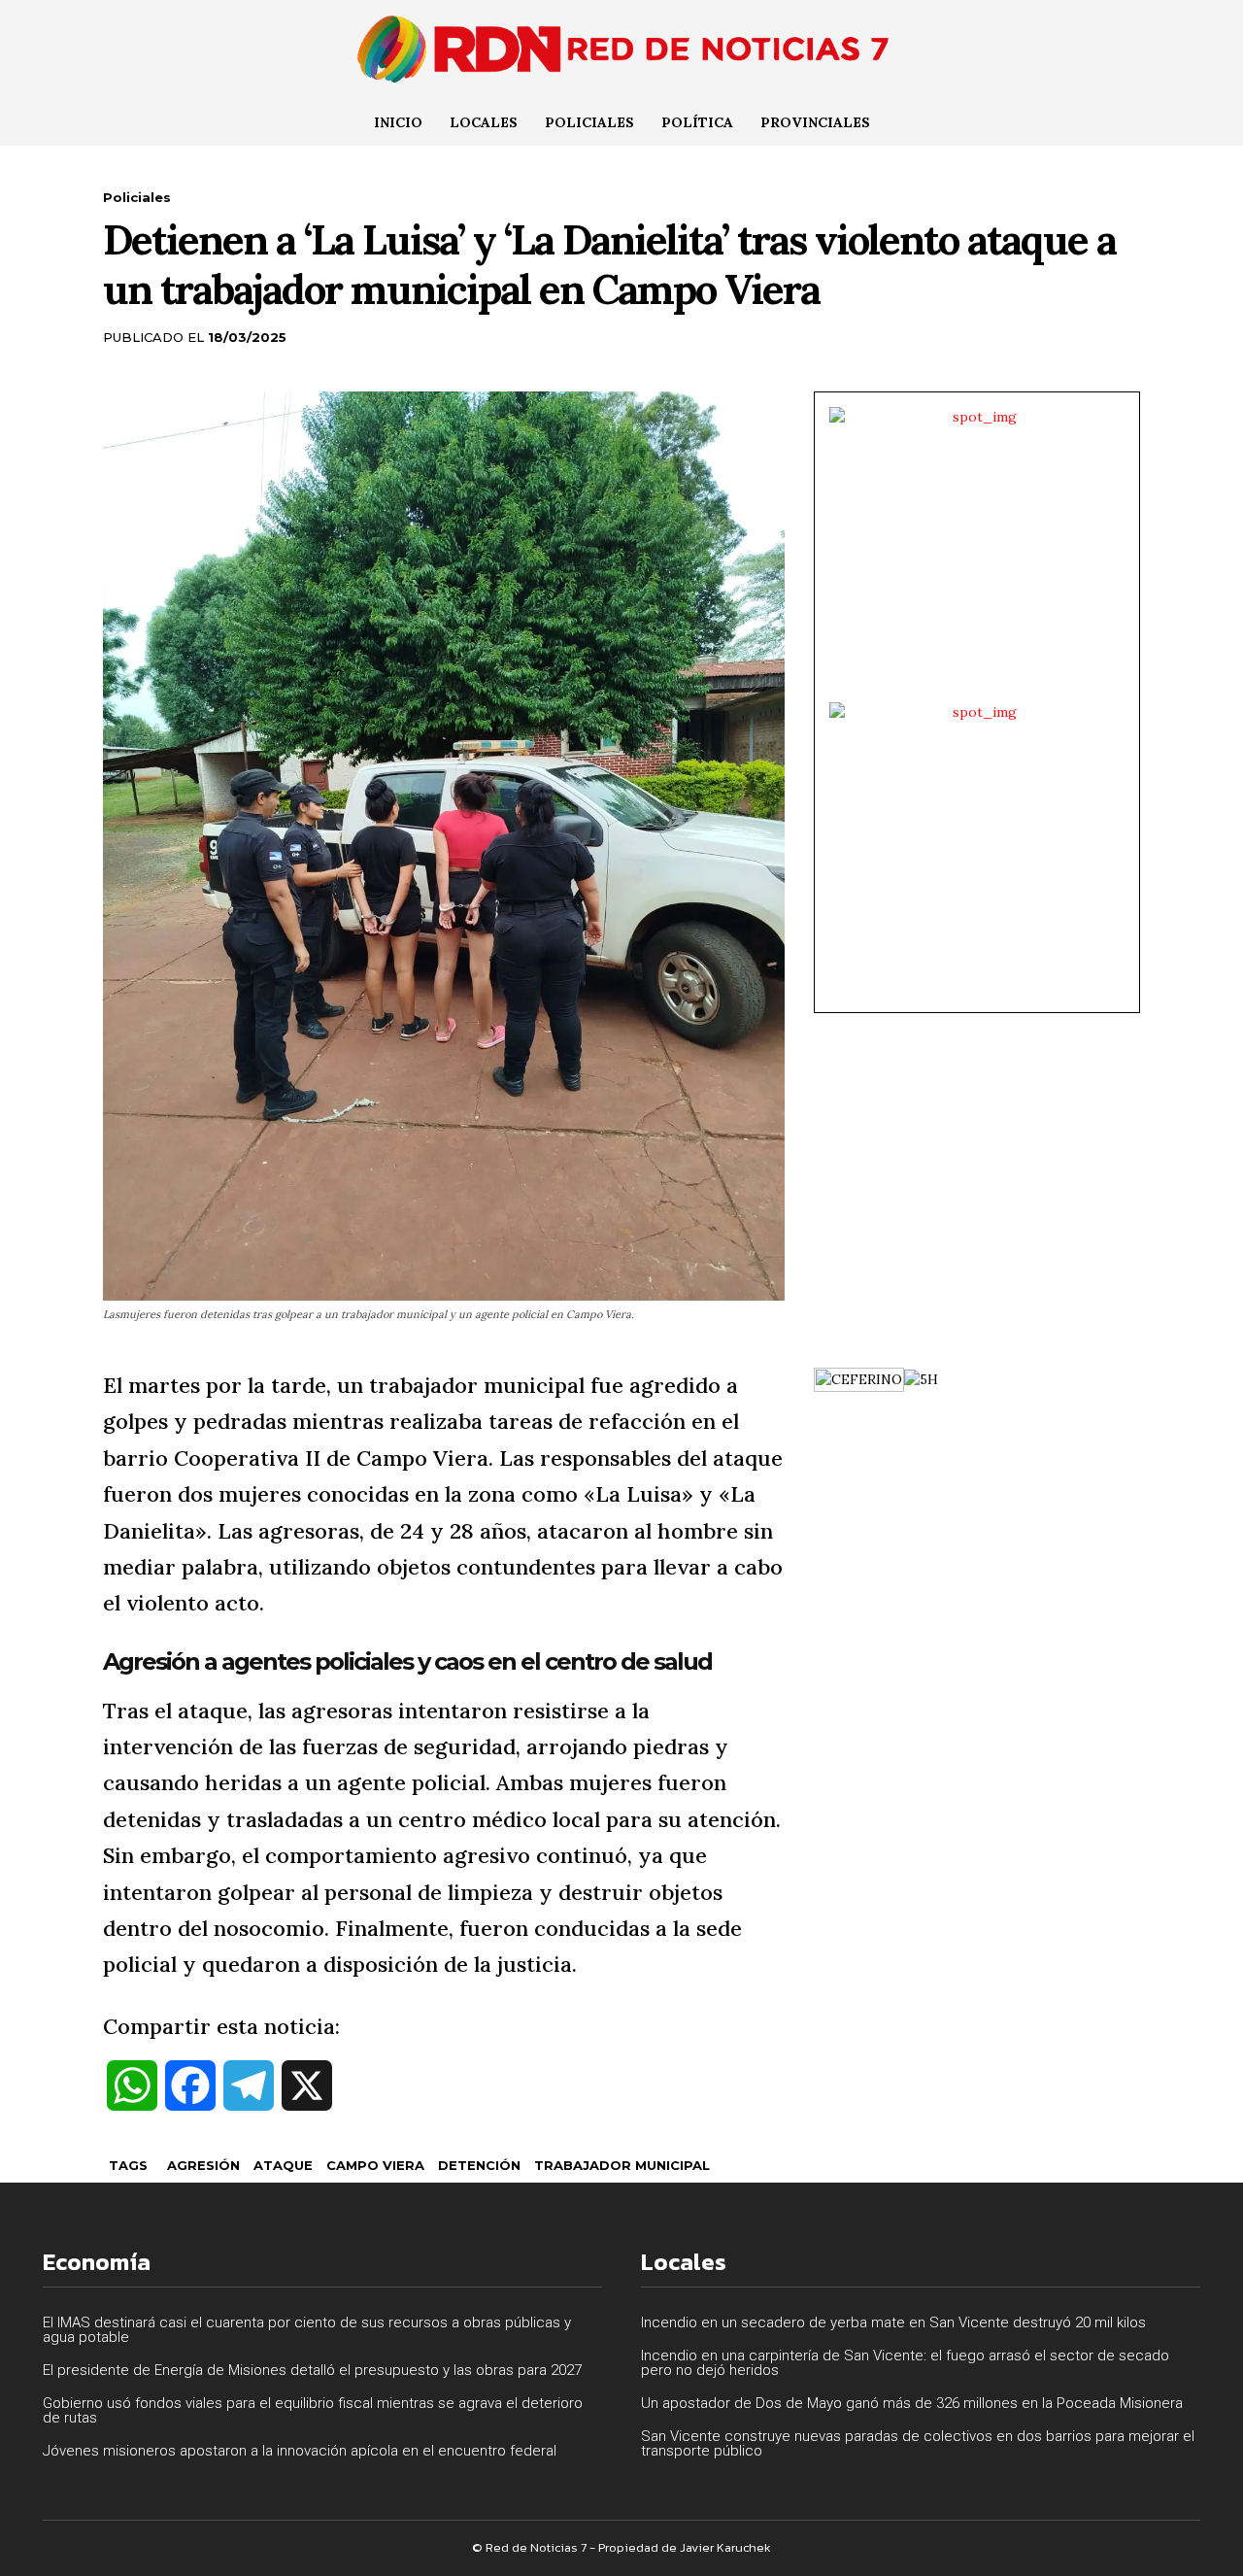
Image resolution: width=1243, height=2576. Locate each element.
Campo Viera (375, 2165)
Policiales (137, 197)
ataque (283, 2165)
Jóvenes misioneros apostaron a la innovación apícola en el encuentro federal (300, 2451)
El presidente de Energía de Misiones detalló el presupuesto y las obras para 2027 (312, 2370)
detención (479, 2165)
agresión (203, 2165)
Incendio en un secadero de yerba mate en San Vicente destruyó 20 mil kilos (893, 2322)
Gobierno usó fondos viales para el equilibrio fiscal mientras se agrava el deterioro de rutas (313, 2410)
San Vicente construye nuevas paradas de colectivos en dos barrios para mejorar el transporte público (918, 2443)
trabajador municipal (622, 2165)
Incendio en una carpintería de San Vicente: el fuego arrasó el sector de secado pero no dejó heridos (905, 2363)
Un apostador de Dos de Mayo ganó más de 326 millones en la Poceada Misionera (912, 2403)
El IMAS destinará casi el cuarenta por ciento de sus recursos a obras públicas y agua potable (307, 2330)
